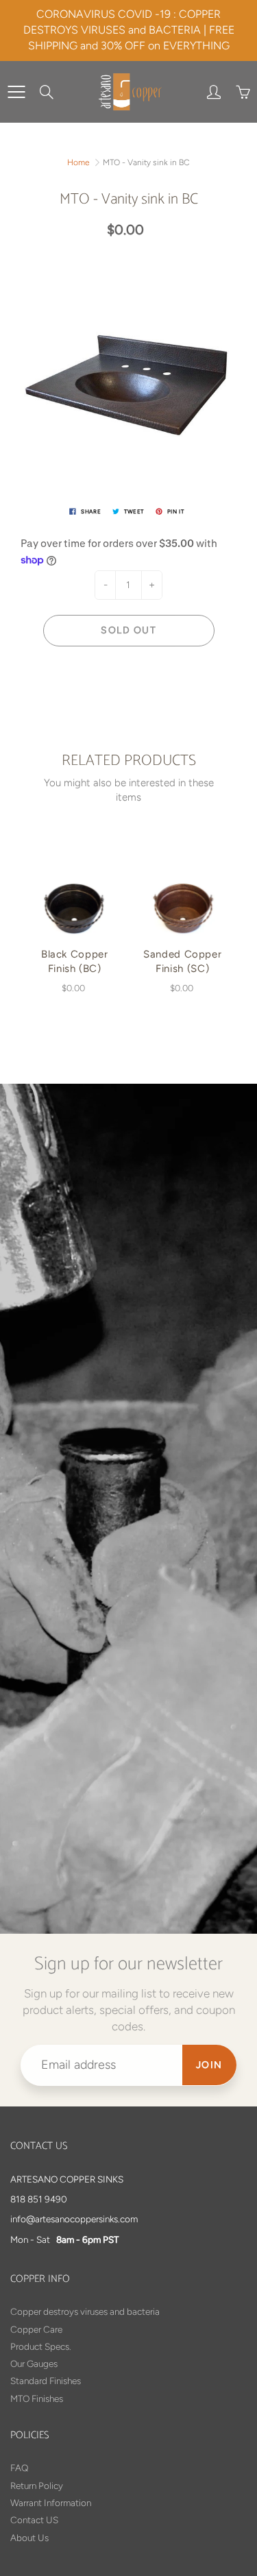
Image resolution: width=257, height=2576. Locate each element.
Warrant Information (51, 2503)
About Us (29, 2538)
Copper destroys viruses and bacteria (85, 2311)
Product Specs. (41, 2346)
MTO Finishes (37, 2398)
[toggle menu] (16, 92)
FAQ (19, 2468)
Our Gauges (34, 2364)
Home (78, 162)
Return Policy (37, 2486)
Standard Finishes (46, 2381)
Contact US (34, 2520)
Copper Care (36, 2329)
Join (209, 2065)
